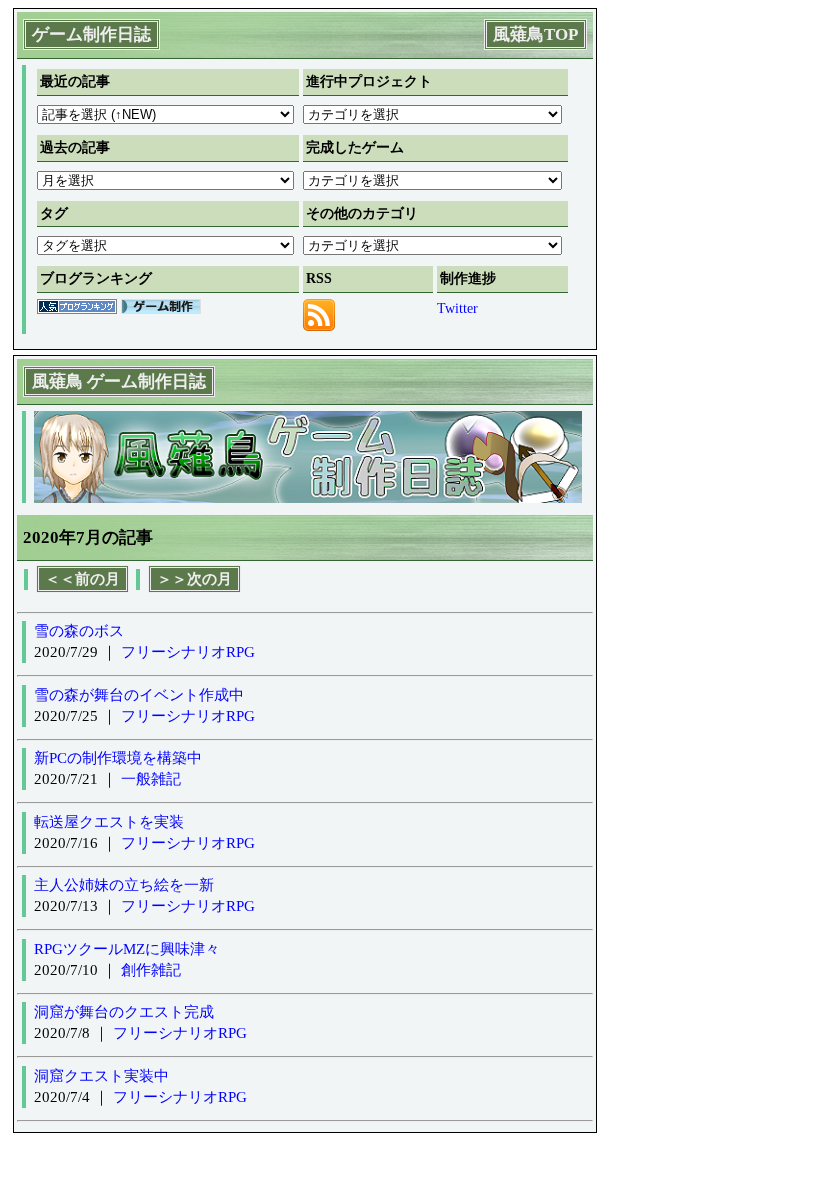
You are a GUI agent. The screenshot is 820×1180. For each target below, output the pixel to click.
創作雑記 (151, 970)
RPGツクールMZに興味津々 (127, 949)
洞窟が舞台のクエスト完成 (124, 1012)
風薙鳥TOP (535, 34)
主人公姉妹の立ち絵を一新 (124, 885)
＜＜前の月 (82, 579)
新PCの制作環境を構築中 (118, 758)
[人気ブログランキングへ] (77, 309)
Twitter (457, 308)
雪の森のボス (79, 631)
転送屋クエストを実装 (109, 822)
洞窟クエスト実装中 (101, 1076)
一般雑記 (151, 779)
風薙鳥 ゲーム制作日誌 (119, 381)
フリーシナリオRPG (188, 652)
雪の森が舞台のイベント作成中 (139, 695)
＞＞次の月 (194, 579)
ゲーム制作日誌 (91, 34)
